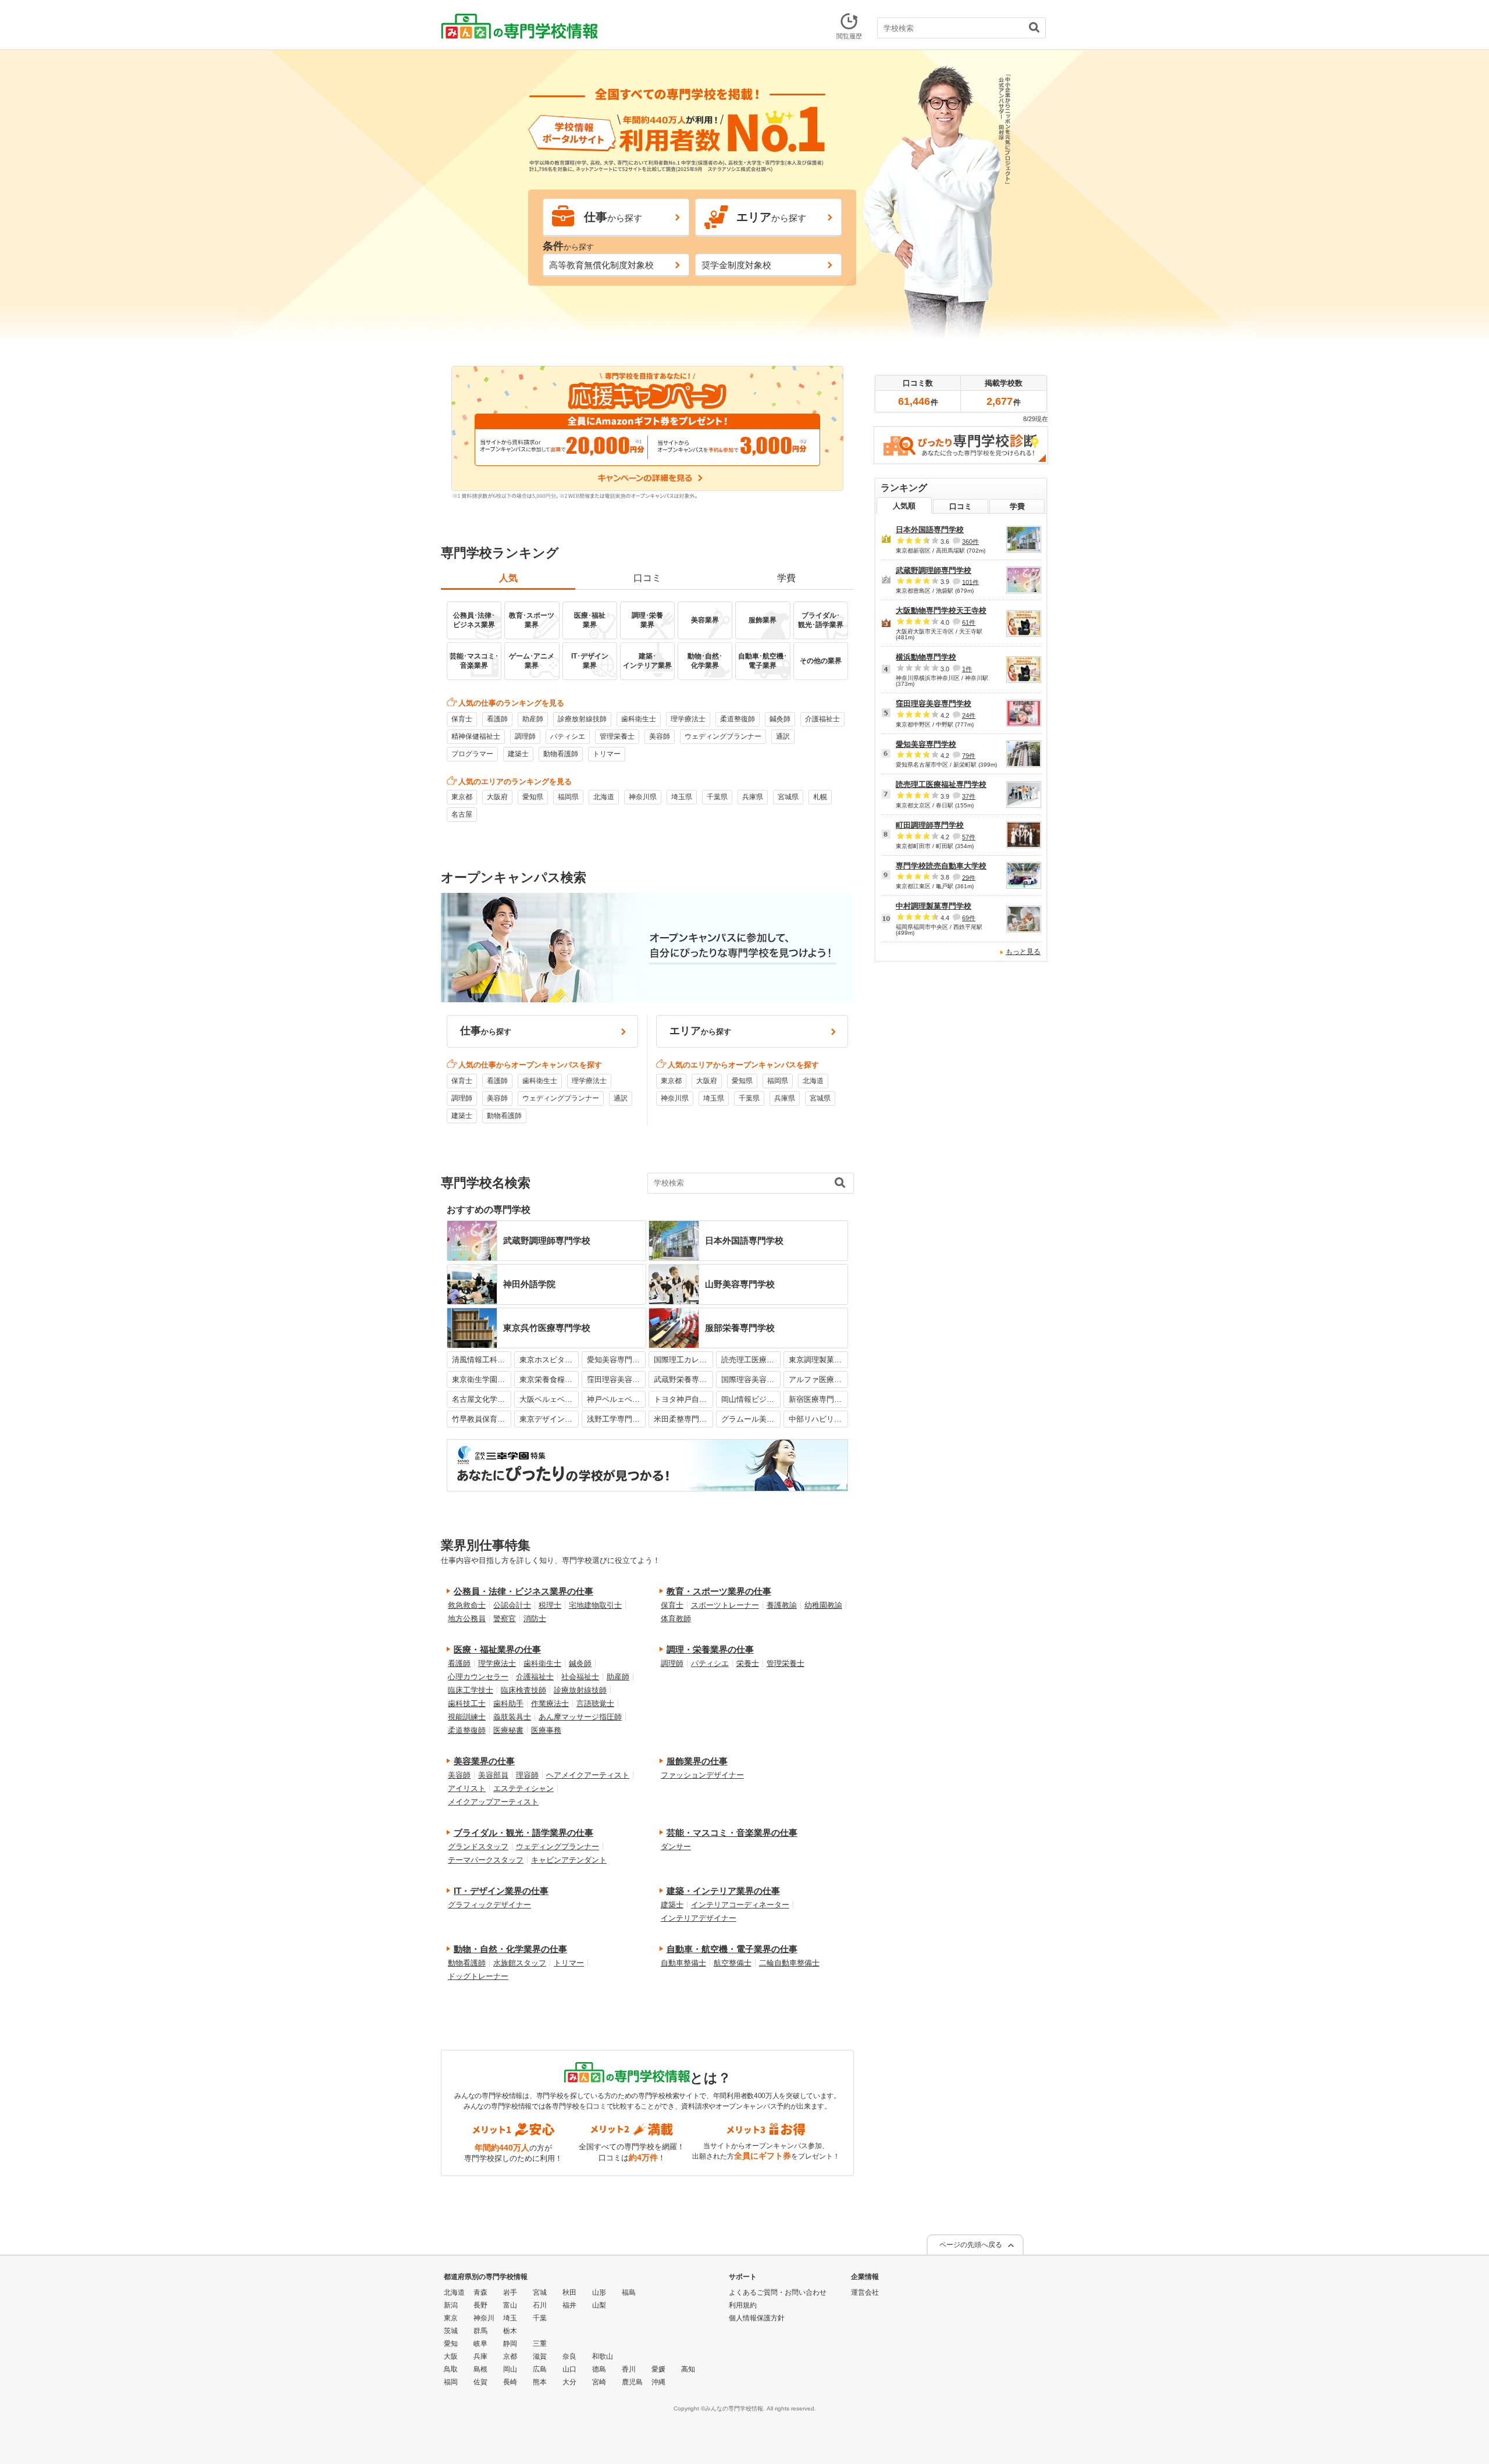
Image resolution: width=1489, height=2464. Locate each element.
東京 (451, 2318)
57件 (969, 837)
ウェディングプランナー (723, 736)
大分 (569, 2382)
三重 (540, 2344)
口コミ (647, 578)
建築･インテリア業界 (647, 661)
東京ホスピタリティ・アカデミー (549, 1360)
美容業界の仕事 (484, 1761)
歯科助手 (508, 1703)
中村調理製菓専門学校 (934, 906)
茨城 (451, 2331)
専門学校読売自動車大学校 (941, 866)
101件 (970, 582)
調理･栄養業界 (647, 620)
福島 (629, 2292)
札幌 (820, 797)
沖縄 (658, 2382)
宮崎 (599, 2382)
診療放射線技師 (582, 719)
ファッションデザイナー (702, 1775)
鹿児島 (632, 2382)
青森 (480, 2292)
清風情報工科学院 (482, 1360)
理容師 (527, 1775)
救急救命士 (467, 1605)
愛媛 (658, 2369)
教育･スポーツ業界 (532, 620)
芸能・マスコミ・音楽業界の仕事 (732, 1833)
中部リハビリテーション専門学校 (818, 1419)
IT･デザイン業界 (590, 661)
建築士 (518, 754)
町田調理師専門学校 (930, 825)
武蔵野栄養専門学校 (683, 1379)
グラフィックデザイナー (489, 1905)
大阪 (451, 2356)
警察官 (505, 1619)
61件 (969, 622)
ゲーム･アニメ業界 (532, 661)
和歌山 (603, 2356)
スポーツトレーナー (725, 1605)
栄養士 (748, 1663)
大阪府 (497, 797)
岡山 (510, 2369)
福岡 (451, 2382)
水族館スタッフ (520, 1963)
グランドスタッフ (478, 1847)
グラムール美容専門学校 (751, 1419)
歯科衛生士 (639, 719)
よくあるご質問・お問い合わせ (778, 2292)
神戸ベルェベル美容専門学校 (617, 1399)
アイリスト (467, 1788)
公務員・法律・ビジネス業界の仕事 (523, 1591)
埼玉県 (682, 797)
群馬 (480, 2331)
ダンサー (676, 1847)
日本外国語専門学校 (930, 530)
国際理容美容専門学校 (751, 1379)
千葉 (540, 2318)
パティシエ (568, 736)
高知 (688, 2369)
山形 (599, 2292)
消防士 (535, 1619)
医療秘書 (508, 1730)
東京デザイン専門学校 (549, 1419)
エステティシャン (523, 1788)
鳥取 (451, 2369)
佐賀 (480, 2382)
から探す (613, 217)
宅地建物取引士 (595, 1605)
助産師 (533, 719)
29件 (969, 877)
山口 (569, 2369)
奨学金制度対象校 (736, 265)
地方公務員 (467, 1619)
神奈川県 (643, 797)
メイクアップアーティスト (493, 1802)
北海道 (604, 797)
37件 (969, 796)
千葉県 (717, 797)
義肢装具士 (512, 1717)
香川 (629, 2369)
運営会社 (865, 2292)
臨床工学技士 (471, 1690)
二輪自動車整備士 (789, 1963)
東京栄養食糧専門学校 (549, 1379)
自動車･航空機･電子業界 (763, 661)
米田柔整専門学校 (683, 1419)
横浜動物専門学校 (926, 657)
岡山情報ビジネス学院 (751, 1399)
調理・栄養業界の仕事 (710, 1649)
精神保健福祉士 (476, 736)
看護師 (497, 719)
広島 (540, 2369)
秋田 (569, 2292)
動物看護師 (561, 754)
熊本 (540, 2382)
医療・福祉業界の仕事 (497, 1649)
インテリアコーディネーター (740, 1905)
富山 (510, 2305)
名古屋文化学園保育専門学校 (482, 1399)
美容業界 (705, 620)
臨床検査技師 (523, 1690)
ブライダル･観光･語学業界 (821, 620)
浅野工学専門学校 (617, 1419)
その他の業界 (821, 661)
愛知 (451, 2344)
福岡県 (568, 797)
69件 (969, 918)
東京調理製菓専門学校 (818, 1360)
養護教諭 (782, 1605)
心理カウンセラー (478, 1677)
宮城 (540, 2292)
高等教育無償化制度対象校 (601, 265)
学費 (786, 578)
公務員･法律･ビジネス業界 (474, 620)
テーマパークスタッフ (486, 1860)
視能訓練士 (467, 1717)
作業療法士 (550, 1703)
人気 (508, 578)
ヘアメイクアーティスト (588, 1775)
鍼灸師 (780, 719)
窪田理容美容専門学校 (617, 1379)
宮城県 (788, 797)
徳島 (599, 2369)
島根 (480, 2369)
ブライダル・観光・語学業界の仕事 (523, 1833)
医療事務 (546, 1730)
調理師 (525, 736)
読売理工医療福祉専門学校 (751, 1360)
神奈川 (484, 2318)
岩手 (510, 2292)
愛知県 (533, 797)
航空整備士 (733, 1963)
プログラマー (472, 754)
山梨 (599, 2305)
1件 (967, 669)
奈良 (569, 2356)
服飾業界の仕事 (697, 1761)
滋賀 (540, 2356)
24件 (969, 715)
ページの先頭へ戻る (971, 2245)
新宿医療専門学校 (818, 1399)
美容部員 (493, 1775)
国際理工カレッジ (683, 1360)
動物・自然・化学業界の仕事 (510, 1949)
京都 (510, 2356)
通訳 (783, 736)
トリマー (607, 754)
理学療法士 (688, 719)
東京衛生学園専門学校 (482, 1379)
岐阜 (480, 2344)
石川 (540, 2305)
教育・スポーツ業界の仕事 (719, 1591)
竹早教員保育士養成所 (482, 1419)
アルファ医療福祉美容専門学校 (818, 1379)
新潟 (451, 2305)
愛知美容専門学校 (617, 1360)
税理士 (550, 1605)
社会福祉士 (580, 1677)
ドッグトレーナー (478, 1976)
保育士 (462, 719)
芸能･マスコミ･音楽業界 (474, 661)
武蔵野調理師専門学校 (934, 570)
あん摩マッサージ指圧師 (580, 1717)
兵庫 (480, 2356)
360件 (970, 542)
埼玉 (510, 2318)
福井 (569, 2305)
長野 (480, 2305)
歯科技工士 (467, 1703)
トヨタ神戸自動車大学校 (683, 1399)
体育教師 (676, 1619)
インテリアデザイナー (699, 1918)
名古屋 (462, 814)
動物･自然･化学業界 (705, 661)
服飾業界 (763, 620)
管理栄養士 (617, 736)
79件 (969, 756)
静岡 (510, 2344)
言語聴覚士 (595, 1703)
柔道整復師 (738, 719)
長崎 (510, 2382)
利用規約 (743, 2305)
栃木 (510, 2331)
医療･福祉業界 (590, 620)
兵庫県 (753, 797)
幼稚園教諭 (823, 1605)
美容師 (660, 736)
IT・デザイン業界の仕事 (501, 1891)
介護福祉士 (822, 719)
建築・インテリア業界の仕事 (723, 1891)
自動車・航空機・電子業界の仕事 (732, 1949)
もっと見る (1023, 952)
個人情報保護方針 (757, 2318)
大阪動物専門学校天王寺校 (941, 610)
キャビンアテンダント (569, 1860)
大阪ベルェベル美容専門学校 (549, 1399)
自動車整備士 (683, 1963)
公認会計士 (512, 1605)
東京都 (462, 797)
